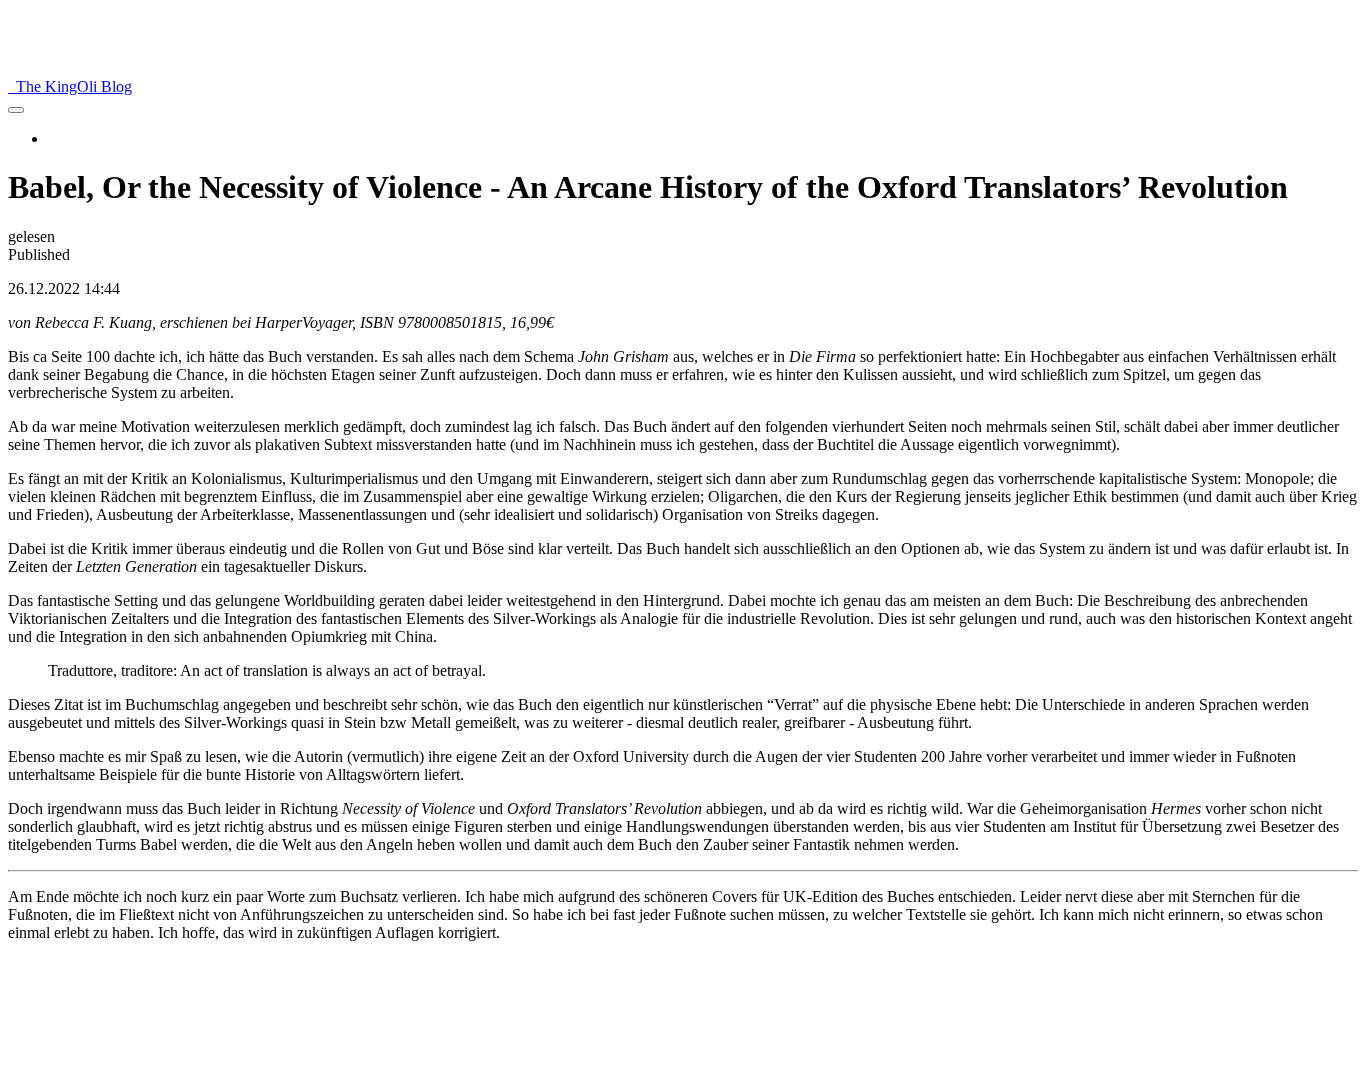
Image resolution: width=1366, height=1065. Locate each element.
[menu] (16, 110)
